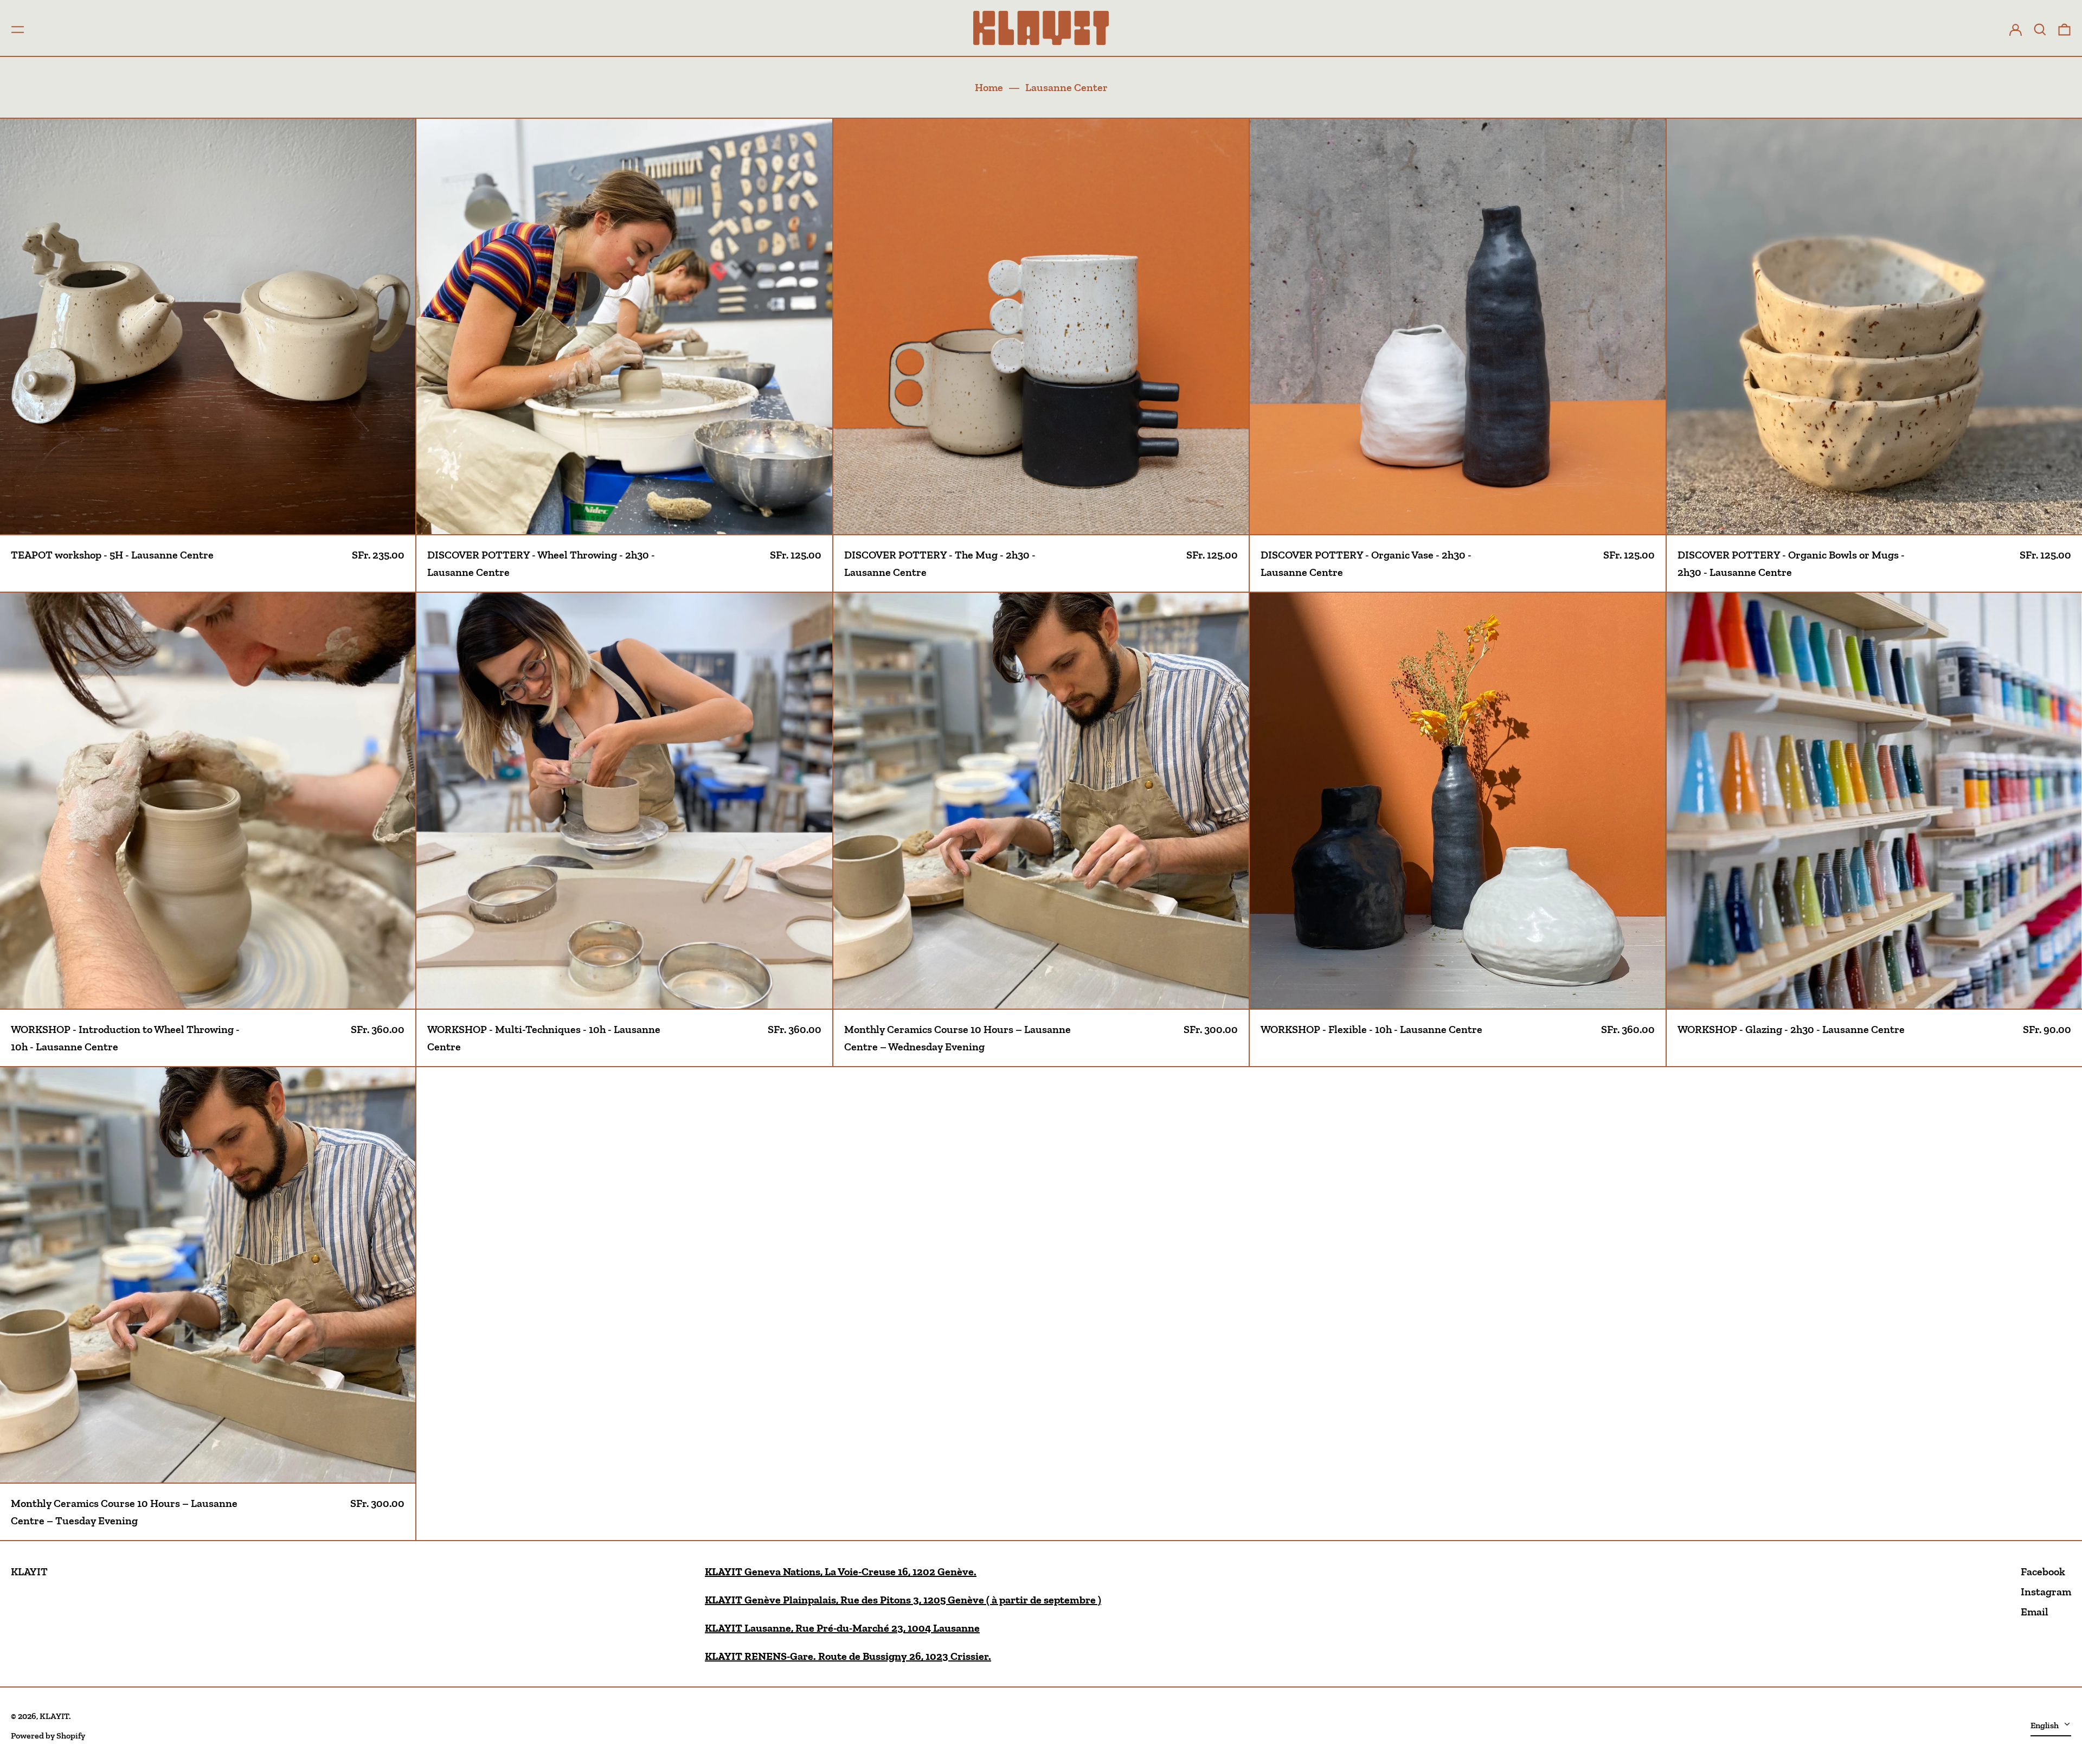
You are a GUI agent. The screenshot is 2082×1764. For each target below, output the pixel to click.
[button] (2040, 28)
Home (989, 87)
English (2045, 1725)
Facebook (2043, 1571)
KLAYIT (29, 1571)
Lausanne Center (1066, 87)
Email (2035, 1612)
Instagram (2046, 1592)
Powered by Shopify (48, 1736)
